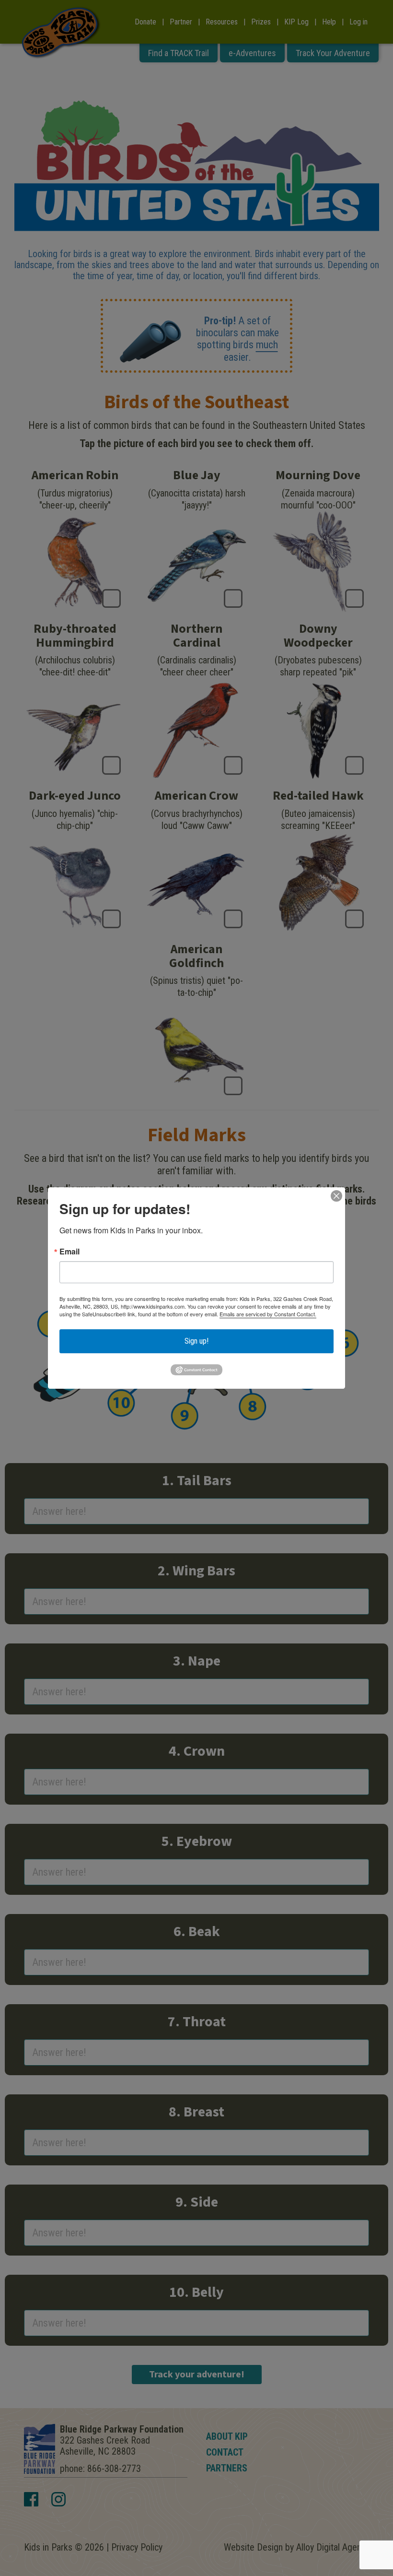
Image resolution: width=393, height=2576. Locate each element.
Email (69, 1252)
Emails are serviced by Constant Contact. (268, 1314)
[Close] (336, 1196)
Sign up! (196, 1341)
